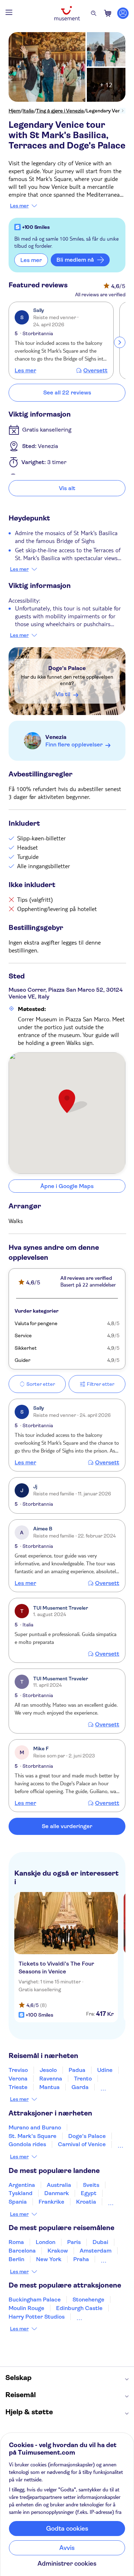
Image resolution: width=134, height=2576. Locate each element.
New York (49, 2259)
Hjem (14, 111)
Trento (83, 2079)
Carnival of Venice (82, 2144)
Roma (16, 2242)
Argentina (22, 2185)
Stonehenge (88, 2300)
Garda (80, 2087)
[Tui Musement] (67, 13)
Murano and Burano (35, 2127)
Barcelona (22, 2251)
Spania (18, 2202)
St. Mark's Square (33, 2136)
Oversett (95, 371)
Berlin (16, 2259)
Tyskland (21, 2193)
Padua (77, 2070)
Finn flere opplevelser (74, 744)
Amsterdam (96, 2251)
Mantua (49, 2087)
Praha (81, 2259)
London (46, 2242)
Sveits (91, 2185)
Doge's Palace (67, 668)
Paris (74, 2242)
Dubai (100, 2242)
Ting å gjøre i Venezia (60, 111)
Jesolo (48, 2070)
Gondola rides (27, 2144)
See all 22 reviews (67, 393)
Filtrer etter (101, 1384)
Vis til (63, 694)
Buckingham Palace (35, 2300)
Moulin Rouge (26, 2308)
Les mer (19, 206)
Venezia (56, 737)
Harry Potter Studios (37, 2317)
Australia (59, 2185)
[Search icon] (94, 13)
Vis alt (67, 488)
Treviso (18, 2070)
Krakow (58, 2251)
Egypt (89, 2193)
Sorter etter (41, 1384)
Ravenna (51, 2079)
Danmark (57, 2193)
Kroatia (86, 2202)
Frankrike (51, 2202)
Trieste (18, 2087)
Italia (28, 111)
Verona (18, 2079)
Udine (105, 2070)
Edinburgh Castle (79, 2308)
